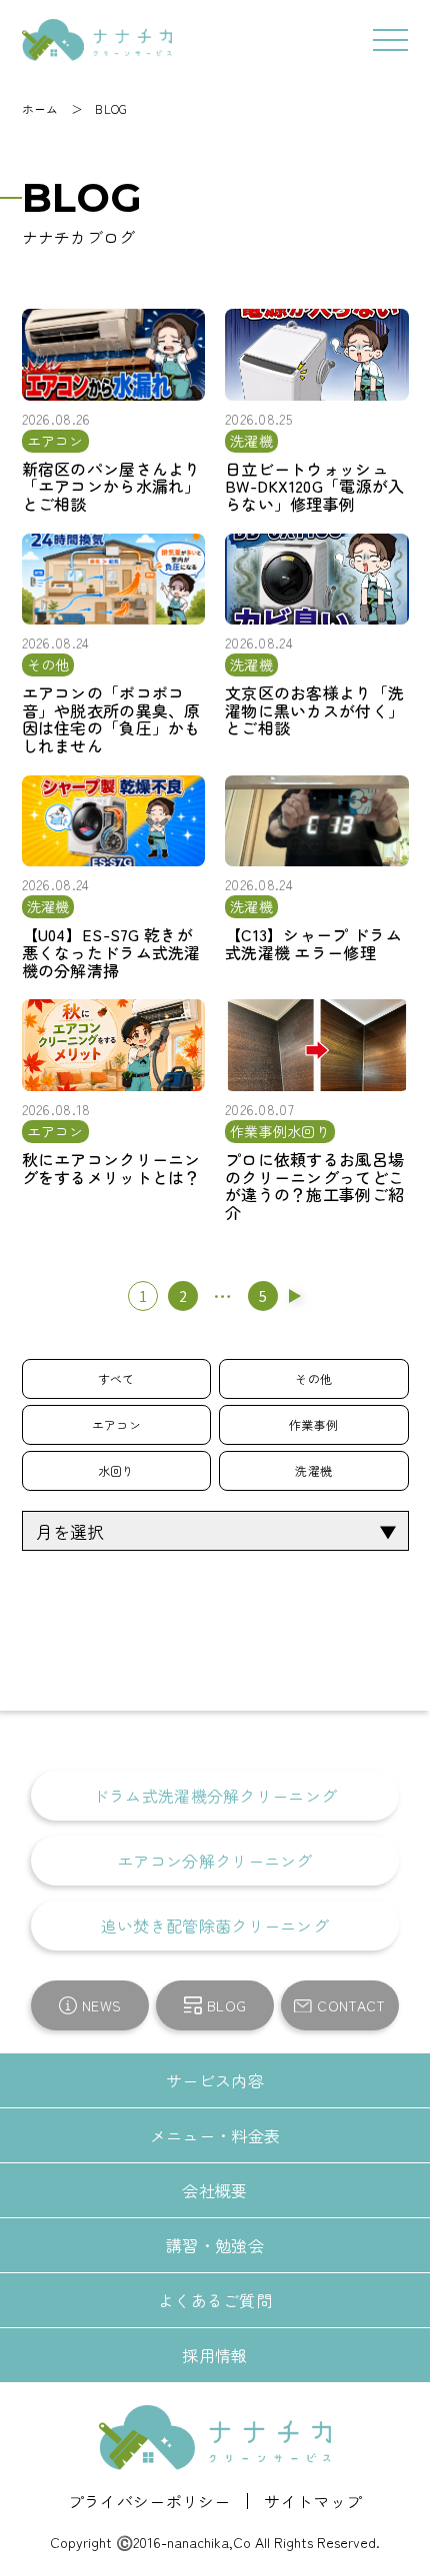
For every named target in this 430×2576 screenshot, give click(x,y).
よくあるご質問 (215, 2300)
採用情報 (214, 2355)
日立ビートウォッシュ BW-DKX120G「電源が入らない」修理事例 (315, 487)
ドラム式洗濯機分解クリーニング (215, 1796)
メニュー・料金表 (215, 2135)
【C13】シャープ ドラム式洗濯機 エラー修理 (313, 944)
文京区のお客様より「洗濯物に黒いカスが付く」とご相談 (314, 711)
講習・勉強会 (215, 2245)
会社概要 (214, 2190)
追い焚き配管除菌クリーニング (215, 1926)
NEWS (101, 2005)
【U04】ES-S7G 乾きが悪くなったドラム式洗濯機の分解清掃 (111, 953)
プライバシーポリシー (157, 2501)
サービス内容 (215, 2080)
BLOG (111, 108)
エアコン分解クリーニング (215, 1861)
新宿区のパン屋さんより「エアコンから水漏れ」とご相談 (111, 487)
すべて (116, 1378)
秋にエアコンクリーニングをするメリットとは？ (111, 1169)
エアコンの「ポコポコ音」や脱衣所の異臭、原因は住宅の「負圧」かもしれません (111, 719)
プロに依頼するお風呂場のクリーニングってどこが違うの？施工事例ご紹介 (314, 1186)
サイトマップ (305, 2501)
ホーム (40, 108)
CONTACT (351, 2005)
